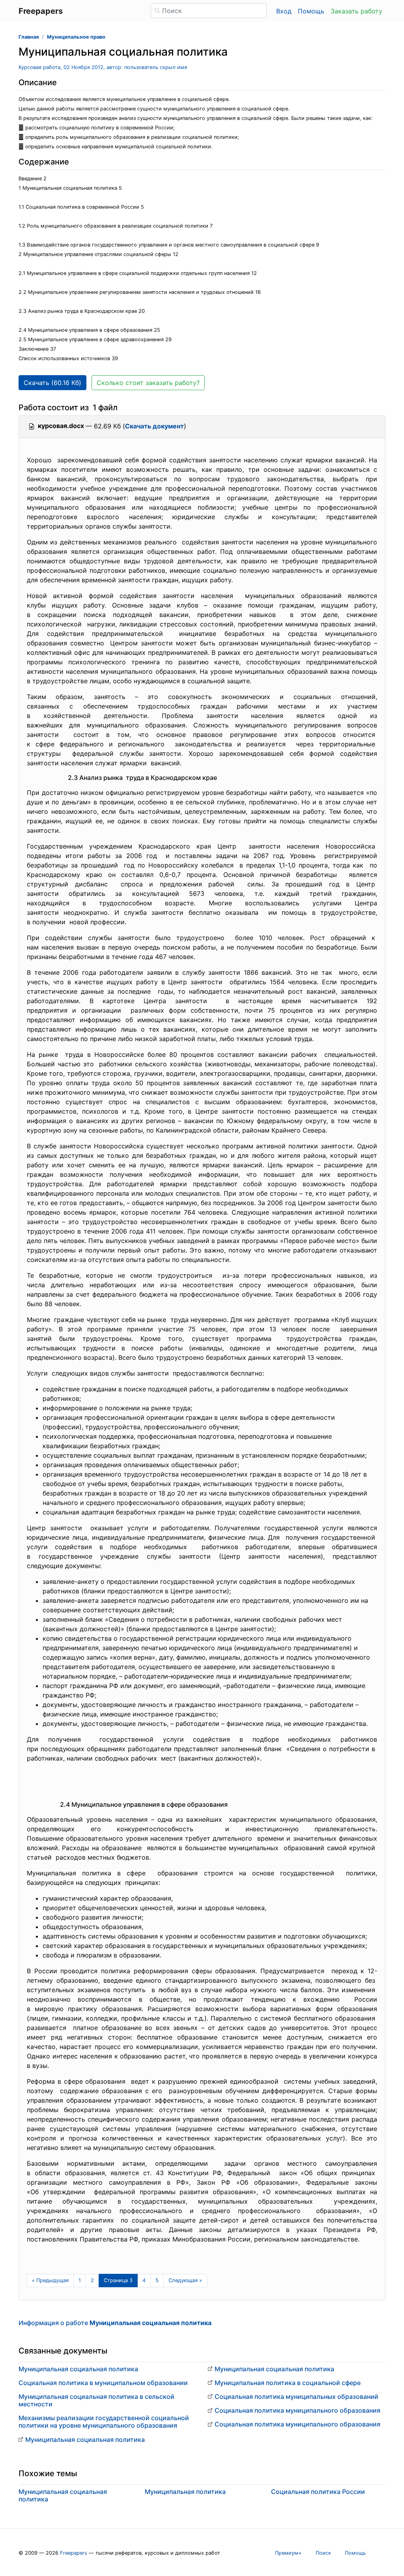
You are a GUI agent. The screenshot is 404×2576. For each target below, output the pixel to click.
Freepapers (74, 2553)
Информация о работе (115, 2323)
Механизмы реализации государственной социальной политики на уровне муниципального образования (104, 2422)
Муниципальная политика (185, 2492)
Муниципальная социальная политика (78, 2369)
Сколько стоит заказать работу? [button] (148, 383)
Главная (29, 37)
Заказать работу (356, 11)
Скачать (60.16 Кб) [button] (52, 383)
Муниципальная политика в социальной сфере (288, 2383)
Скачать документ (154, 426)
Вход (284, 11)
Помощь (311, 11)
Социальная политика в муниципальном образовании (103, 2383)
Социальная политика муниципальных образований (296, 2397)
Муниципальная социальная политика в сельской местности (96, 2400)
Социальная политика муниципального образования (297, 2410)
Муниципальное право (76, 37)
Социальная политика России (318, 2492)
